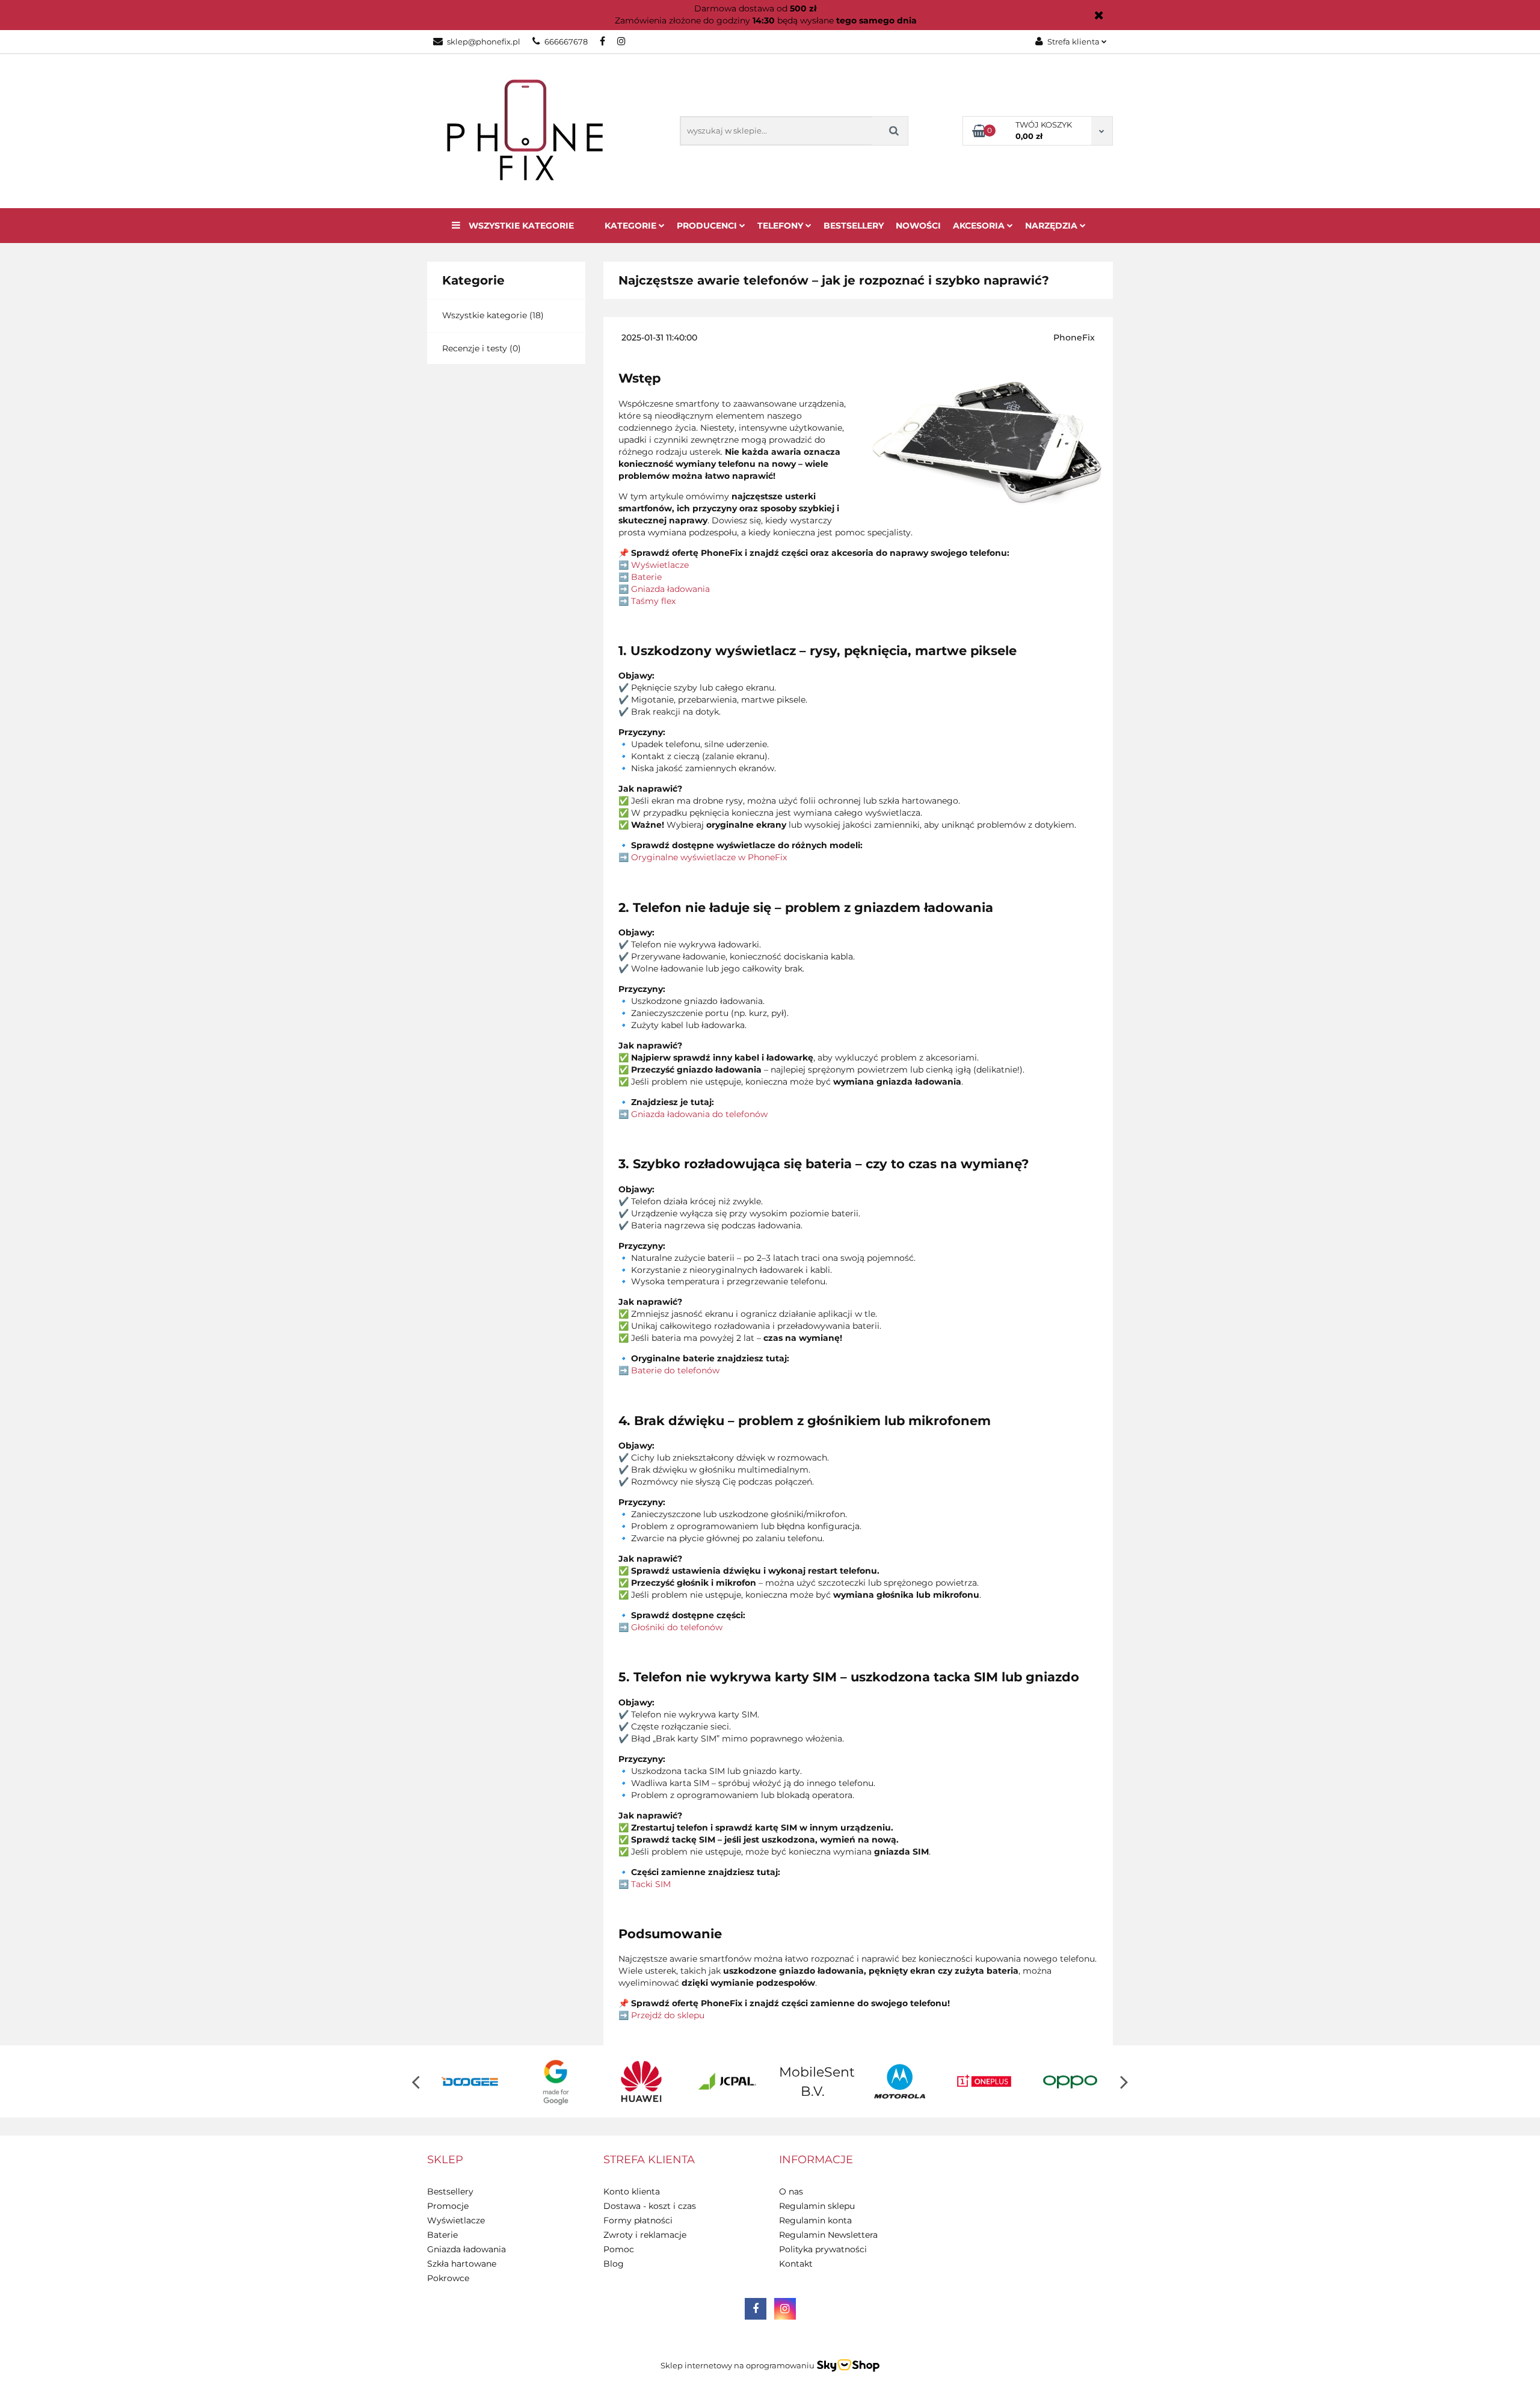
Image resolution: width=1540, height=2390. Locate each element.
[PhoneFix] (1070, 2081)
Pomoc (619, 2249)
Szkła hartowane (462, 2264)
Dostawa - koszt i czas (650, 2206)
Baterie (442, 2235)
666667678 (566, 42)
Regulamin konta (815, 2220)
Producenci (708, 226)
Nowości (918, 226)
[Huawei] (556, 2081)
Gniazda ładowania (467, 2249)
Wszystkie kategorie (520, 226)
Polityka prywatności (823, 2249)
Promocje (448, 2206)
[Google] (470, 2081)
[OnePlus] (899, 2081)
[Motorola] (813, 2081)
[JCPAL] (642, 2081)
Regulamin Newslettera (828, 2235)
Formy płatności (638, 2220)
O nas (791, 2191)
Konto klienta (632, 2191)
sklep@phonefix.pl (484, 42)
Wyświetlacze (456, 2220)
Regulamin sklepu (817, 2206)
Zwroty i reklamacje (645, 2235)
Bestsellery (854, 226)
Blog (614, 2264)
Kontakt (796, 2264)
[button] (445, 2160)
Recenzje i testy (475, 348)
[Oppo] (984, 2081)
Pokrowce (448, 2278)
